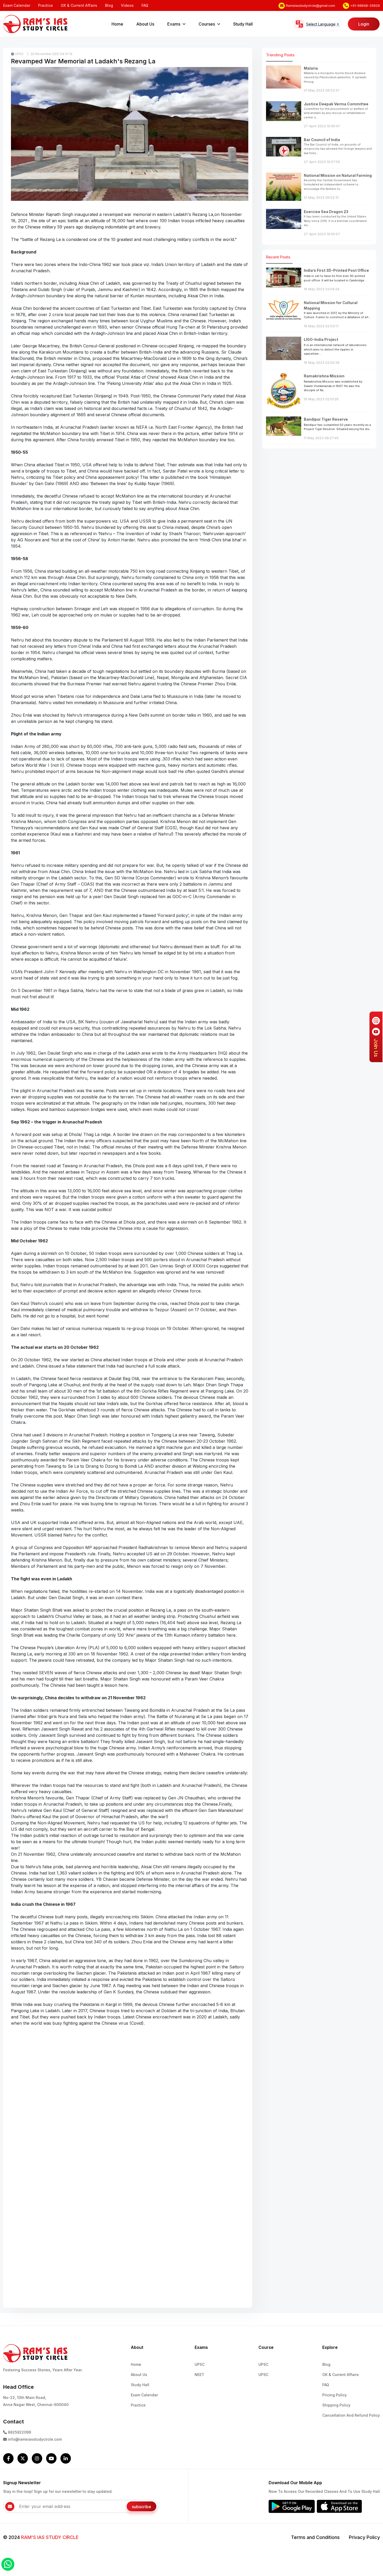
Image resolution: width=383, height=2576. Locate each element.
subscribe (141, 2507)
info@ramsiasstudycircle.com (34, 2439)
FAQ (145, 5)
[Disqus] (130, 2102)
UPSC (19, 54)
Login (364, 24)
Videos (127, 5)
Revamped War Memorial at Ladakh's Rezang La (83, 61)
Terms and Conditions (315, 2537)
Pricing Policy (335, 2395)
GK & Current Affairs (79, 5)
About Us (145, 24)
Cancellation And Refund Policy (351, 2415)
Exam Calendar (17, 5)
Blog (109, 5)
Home (117, 24)
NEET (199, 2375)
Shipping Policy (336, 2405)
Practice (45, 5)
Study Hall (243, 24)
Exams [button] (174, 24)
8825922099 (19, 2432)
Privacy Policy (364, 2537)
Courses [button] (207, 24)
